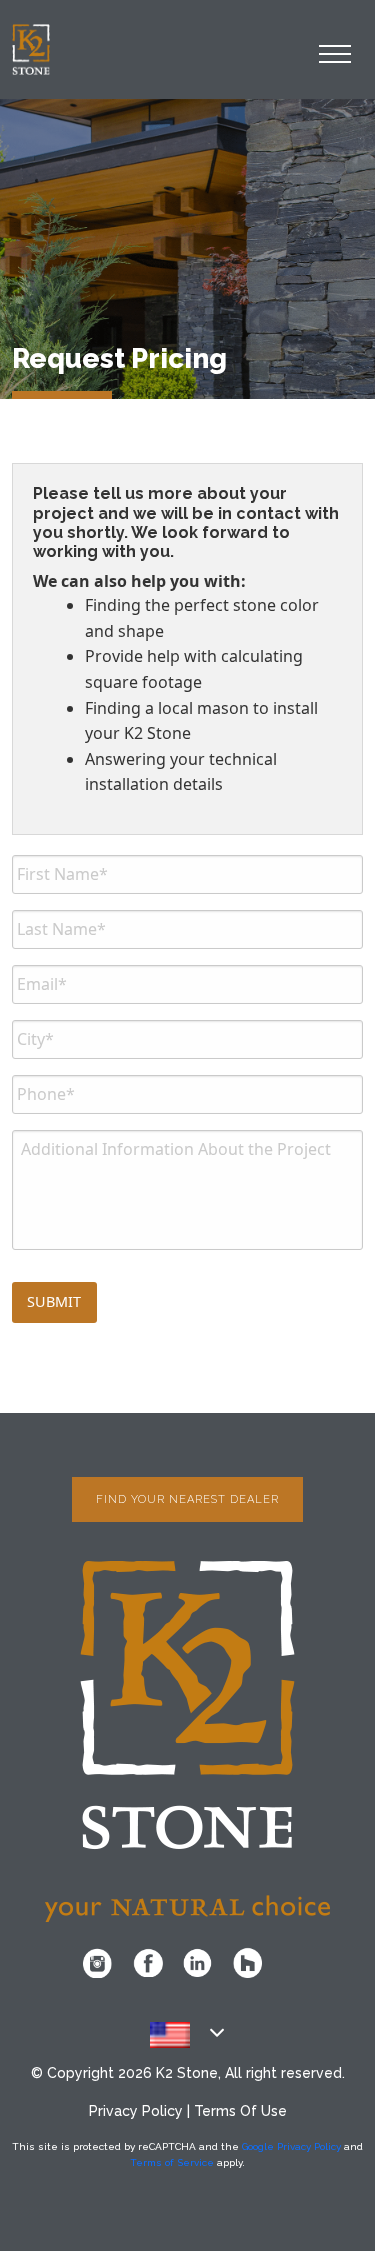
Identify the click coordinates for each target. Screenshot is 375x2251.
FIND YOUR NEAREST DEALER (187, 1499)
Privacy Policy (136, 2111)
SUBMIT (54, 1301)
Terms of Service (172, 2162)
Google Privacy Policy (291, 2146)
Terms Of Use (240, 2111)
